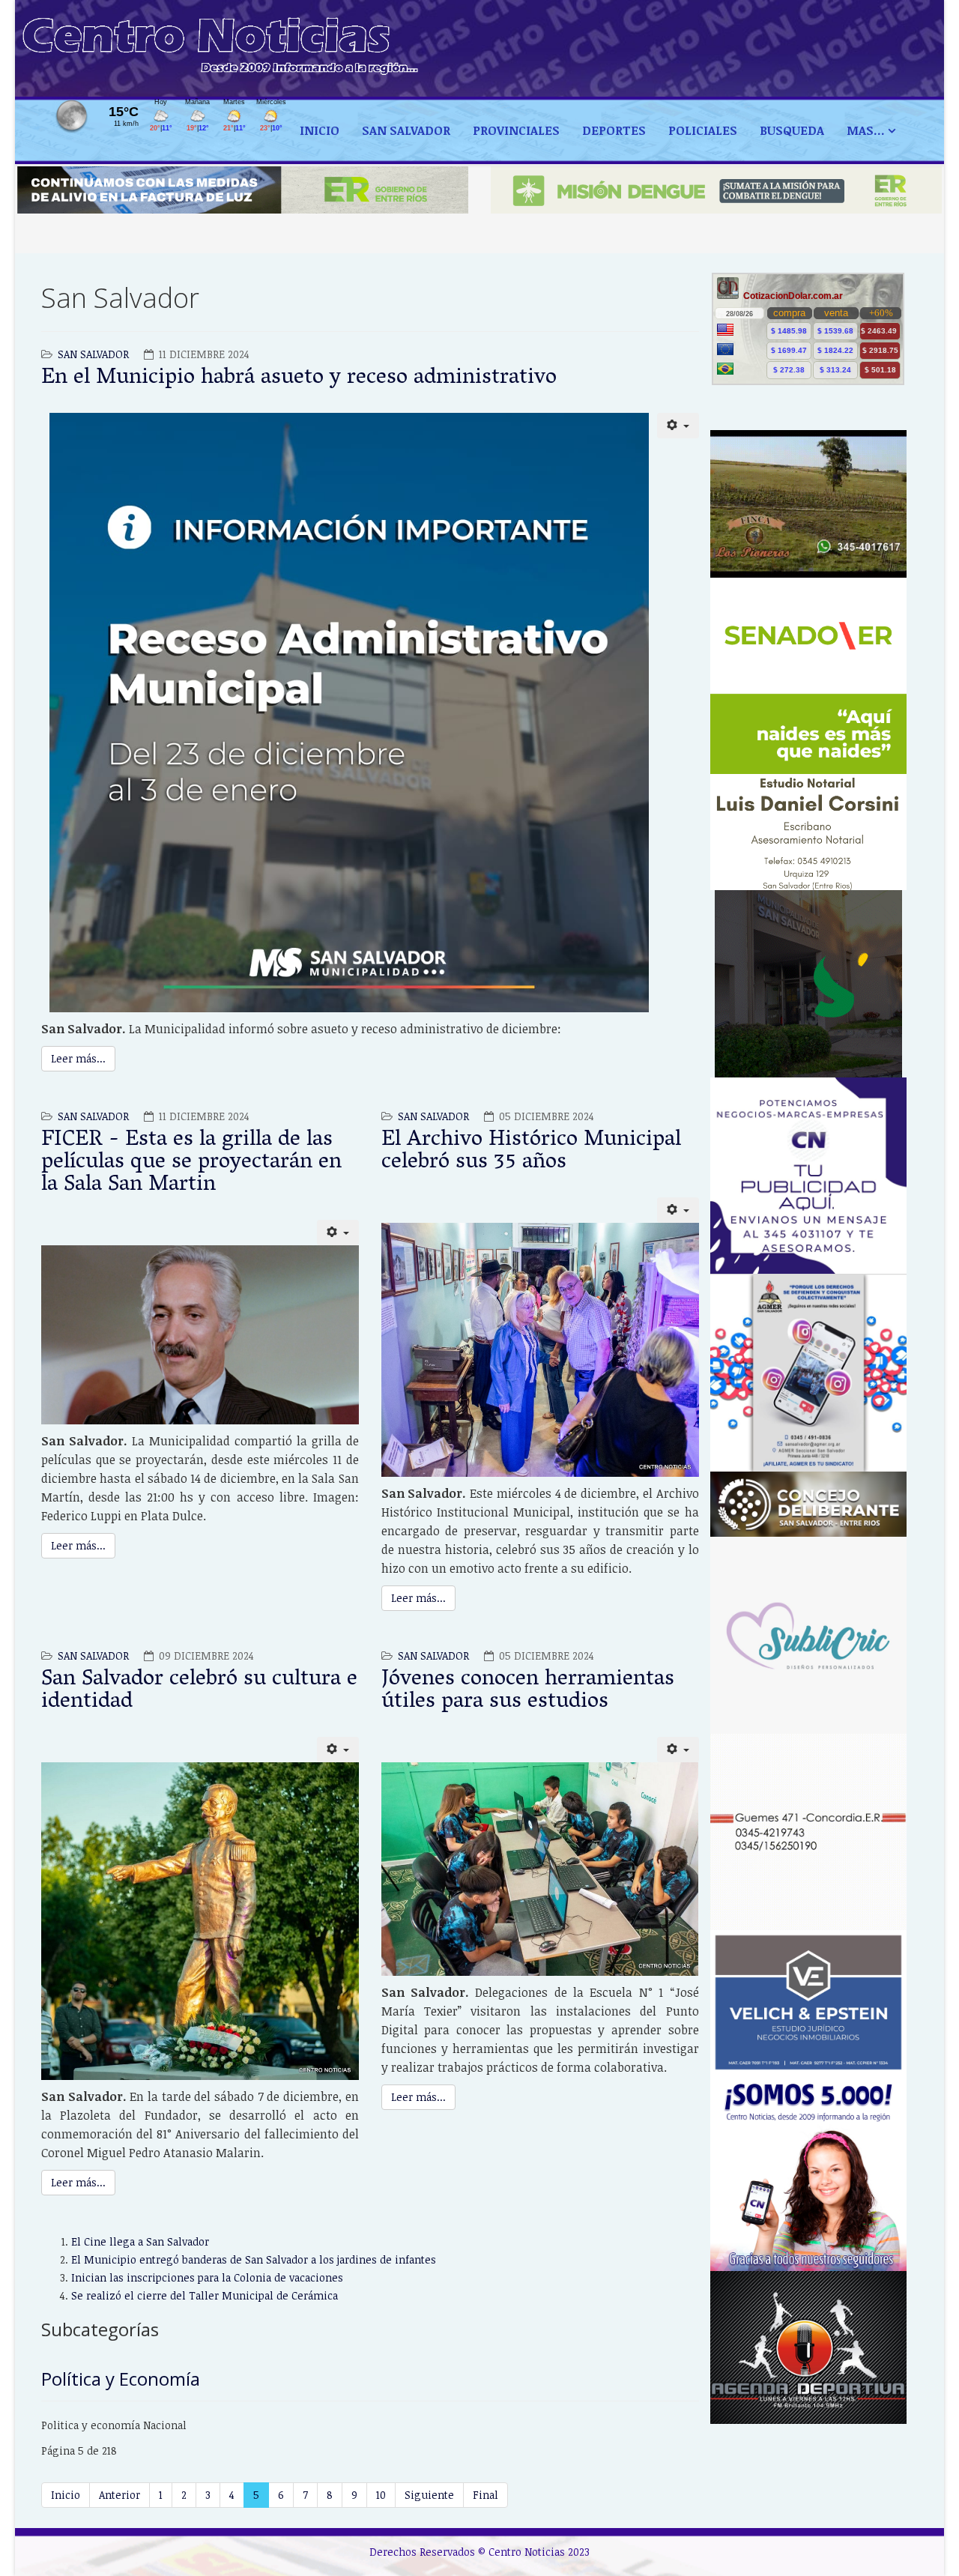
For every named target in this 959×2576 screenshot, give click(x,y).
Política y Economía (121, 2379)
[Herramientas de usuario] (678, 426)
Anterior (120, 2495)
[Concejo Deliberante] (809, 1505)
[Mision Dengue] (716, 190)
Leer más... (78, 1058)
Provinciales (516, 130)
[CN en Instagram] (809, 2173)
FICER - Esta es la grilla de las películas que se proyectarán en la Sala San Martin (191, 1163)
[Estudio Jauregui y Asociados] (809, 1832)
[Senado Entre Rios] (809, 676)
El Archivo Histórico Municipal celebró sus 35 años (531, 1152)
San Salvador (406, 130)
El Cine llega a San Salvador (140, 2241)
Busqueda (792, 130)
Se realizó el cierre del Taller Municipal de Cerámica (205, 2295)
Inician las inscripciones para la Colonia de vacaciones (207, 2277)
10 (381, 2495)
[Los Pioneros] (809, 504)
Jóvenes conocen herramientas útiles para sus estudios (528, 1691)
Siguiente (429, 2495)
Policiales (703, 130)
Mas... (866, 130)
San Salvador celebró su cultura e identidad (199, 1691)
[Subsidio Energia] (243, 190)
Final (485, 2495)
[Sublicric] (809, 1635)
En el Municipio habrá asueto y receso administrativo (299, 379)
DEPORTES (614, 130)
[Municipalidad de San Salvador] (809, 984)
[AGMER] (809, 1372)
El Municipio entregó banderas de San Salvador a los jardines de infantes (254, 2259)
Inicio (320, 130)
